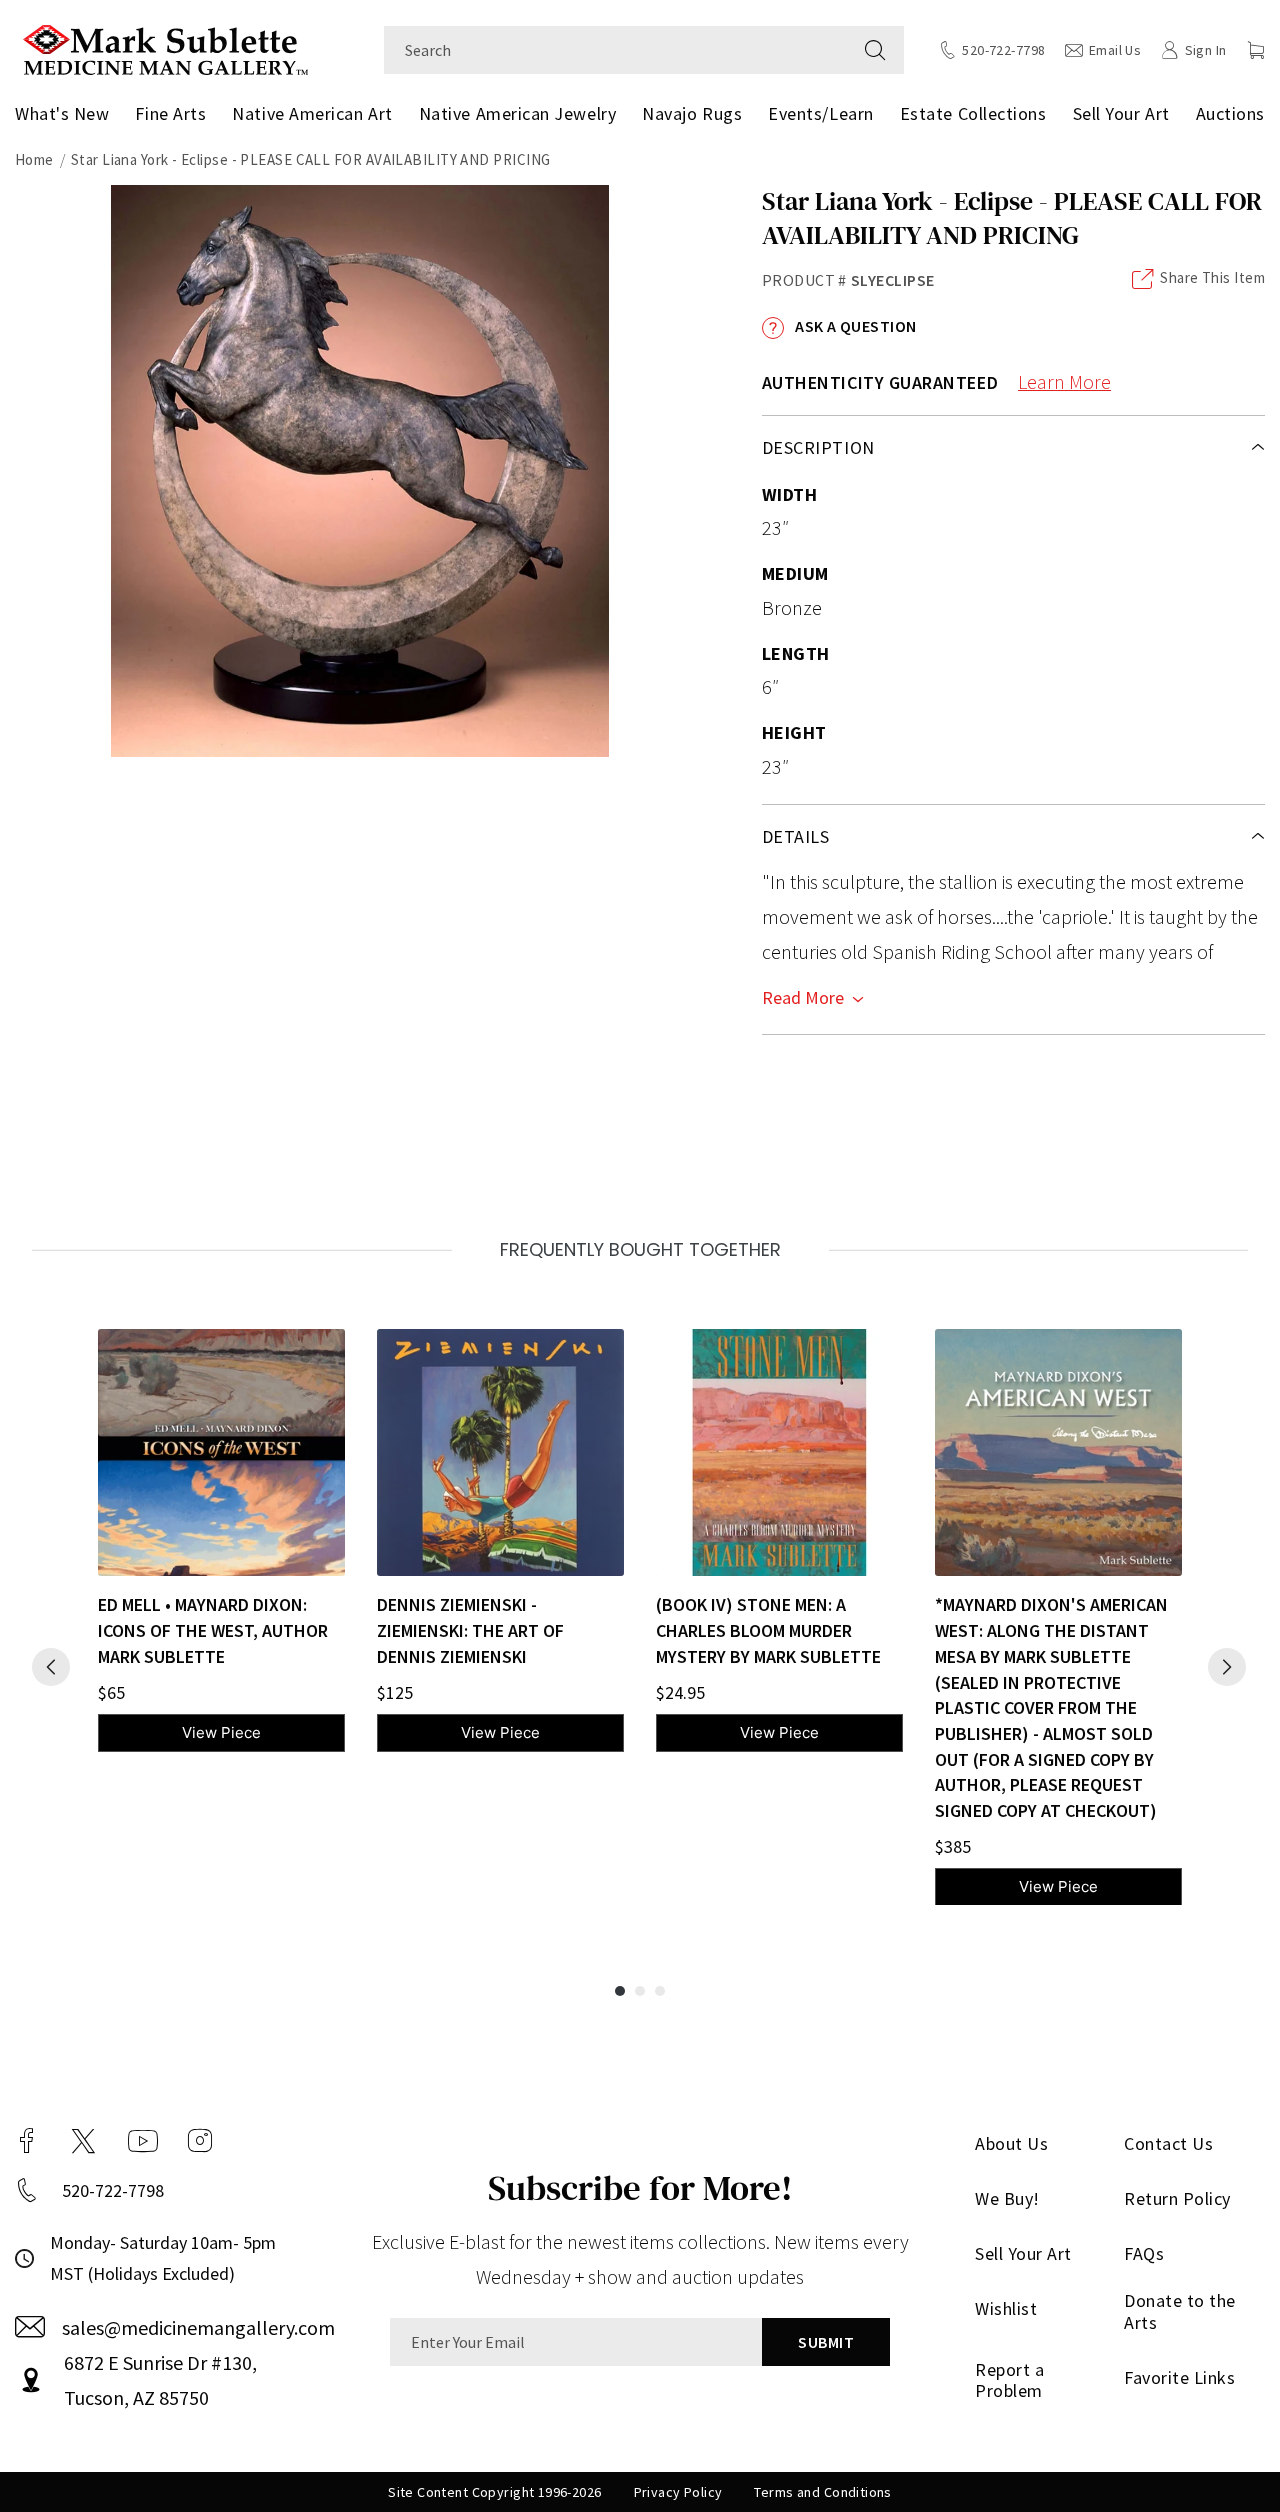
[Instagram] (200, 2141)
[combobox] (615, 50)
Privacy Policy (678, 2492)
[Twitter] (83, 2141)
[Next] (1227, 1667)
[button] (1256, 50)
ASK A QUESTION (854, 326)
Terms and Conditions (822, 2492)
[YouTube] (143, 2141)
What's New (62, 113)
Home (34, 159)
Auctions (1230, 113)
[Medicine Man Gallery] (165, 47)
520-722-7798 (113, 2190)
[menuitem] (66, 114)
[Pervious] (51, 1667)
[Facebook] (27, 2141)
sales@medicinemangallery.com (198, 2327)
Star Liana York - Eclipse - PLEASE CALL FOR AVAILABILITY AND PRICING (311, 159)
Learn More (1064, 381)
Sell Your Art (1121, 113)
